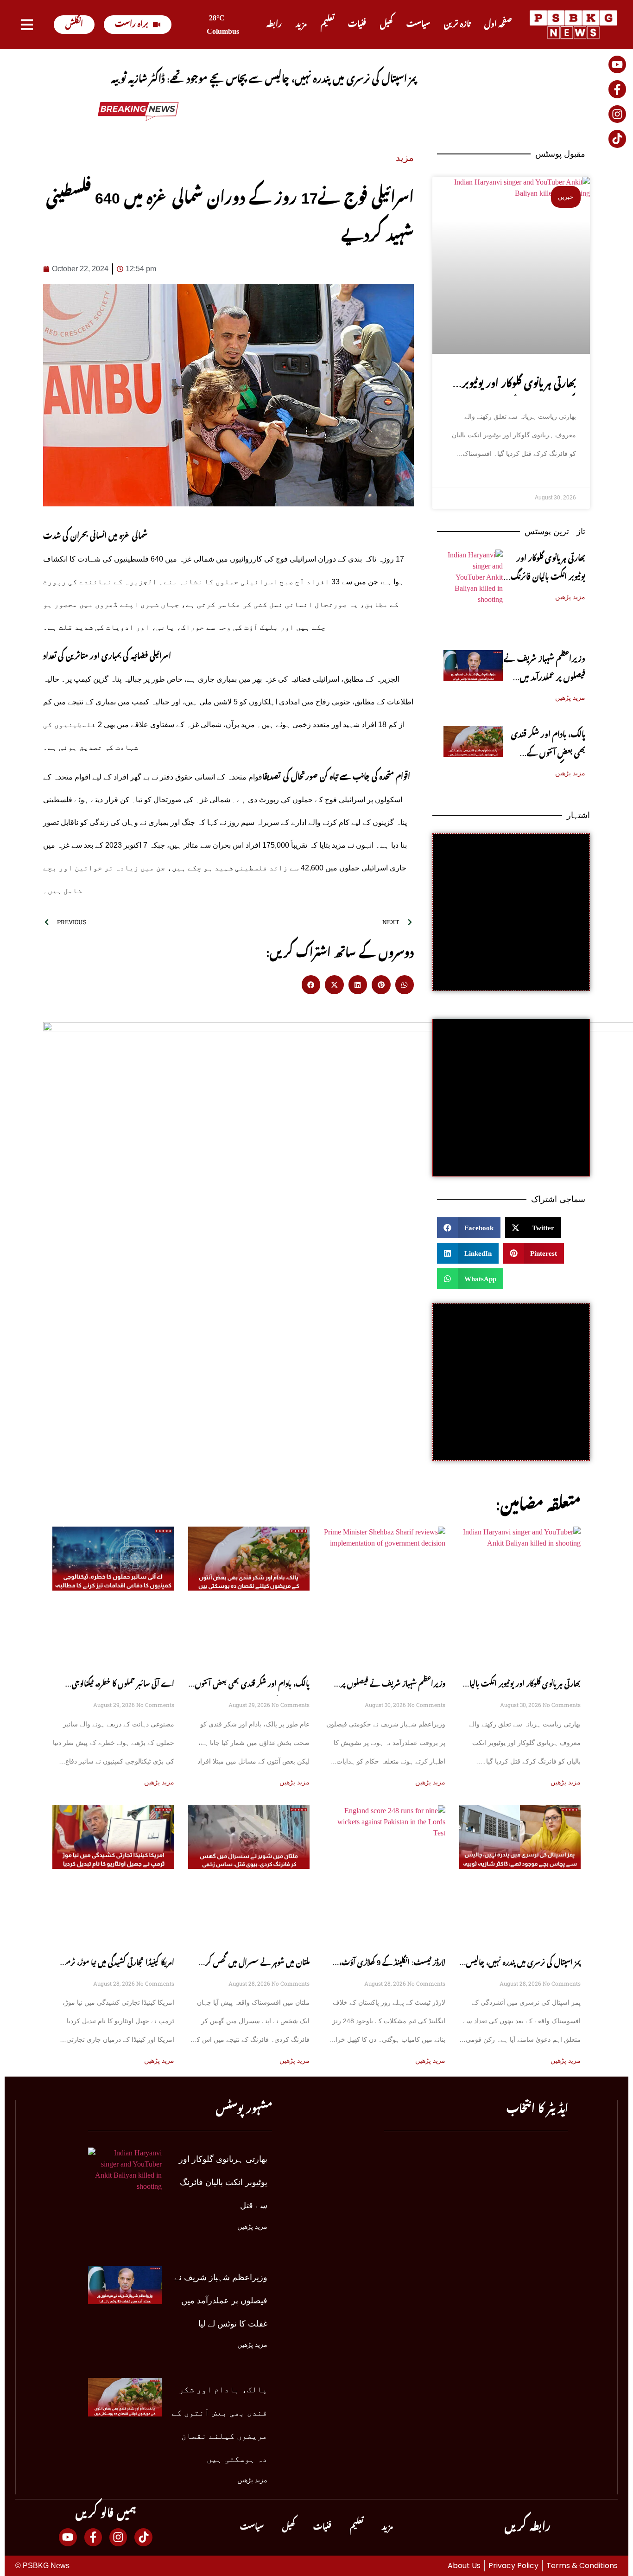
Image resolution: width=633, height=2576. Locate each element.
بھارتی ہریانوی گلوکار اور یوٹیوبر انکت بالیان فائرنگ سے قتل (548, 577)
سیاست (418, 24)
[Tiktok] (617, 139)
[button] (311, 985)
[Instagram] (617, 114)
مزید (301, 24)
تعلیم (327, 24)
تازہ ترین (457, 24)
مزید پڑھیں (570, 597)
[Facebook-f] (617, 89)
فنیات (357, 24)
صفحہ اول (498, 24)
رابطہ (274, 24)
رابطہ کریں (528, 2527)
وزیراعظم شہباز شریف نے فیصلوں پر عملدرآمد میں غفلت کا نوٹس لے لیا (544, 678)
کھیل (386, 24)
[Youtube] (617, 64)
